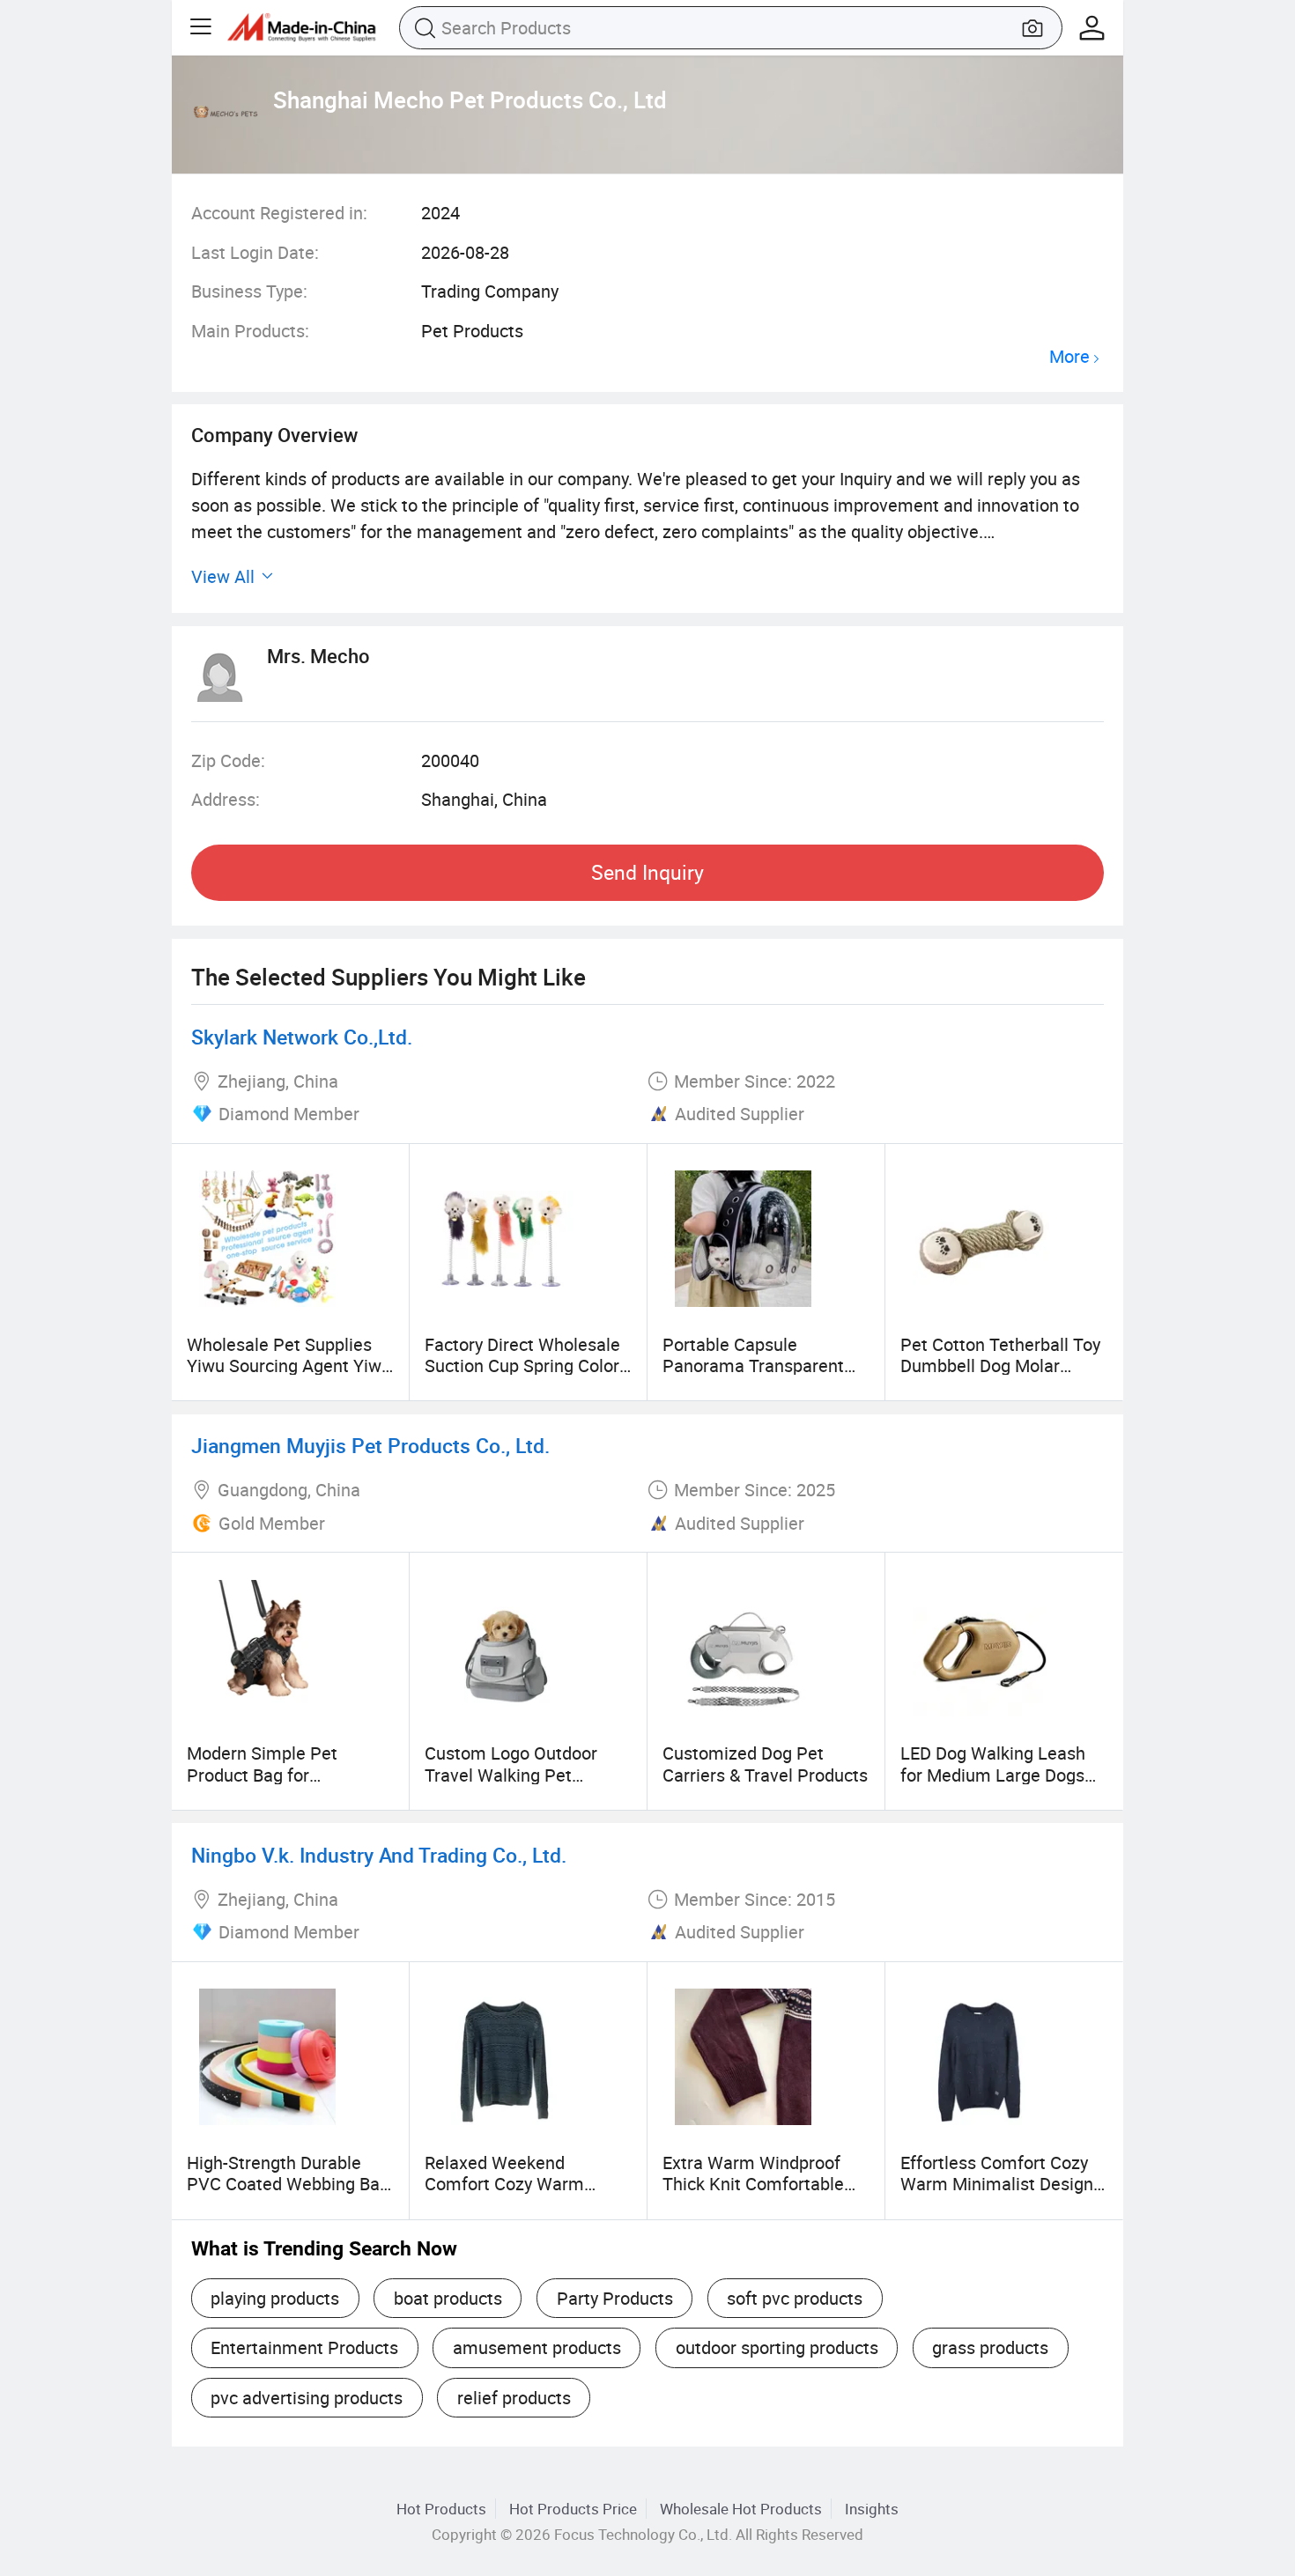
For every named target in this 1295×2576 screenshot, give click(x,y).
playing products (275, 2298)
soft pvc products (795, 2298)
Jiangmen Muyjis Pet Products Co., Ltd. (370, 1446)
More (1069, 357)
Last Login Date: (255, 252)
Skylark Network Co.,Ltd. (302, 1037)
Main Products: (250, 331)
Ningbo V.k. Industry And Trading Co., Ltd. (379, 1855)
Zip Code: (228, 760)
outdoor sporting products (777, 2347)
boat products (448, 2298)
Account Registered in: (279, 213)
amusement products (537, 2347)
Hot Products (441, 2509)
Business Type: (249, 291)
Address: (226, 799)
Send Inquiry (647, 872)
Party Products (615, 2298)
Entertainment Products (304, 2347)
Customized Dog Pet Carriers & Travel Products (765, 1764)
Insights (872, 2509)
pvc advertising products (307, 2398)
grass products (990, 2347)
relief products (514, 2398)
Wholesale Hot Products (741, 2509)
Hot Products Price (573, 2509)
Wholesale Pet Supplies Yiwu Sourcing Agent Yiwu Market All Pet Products (289, 1366)
